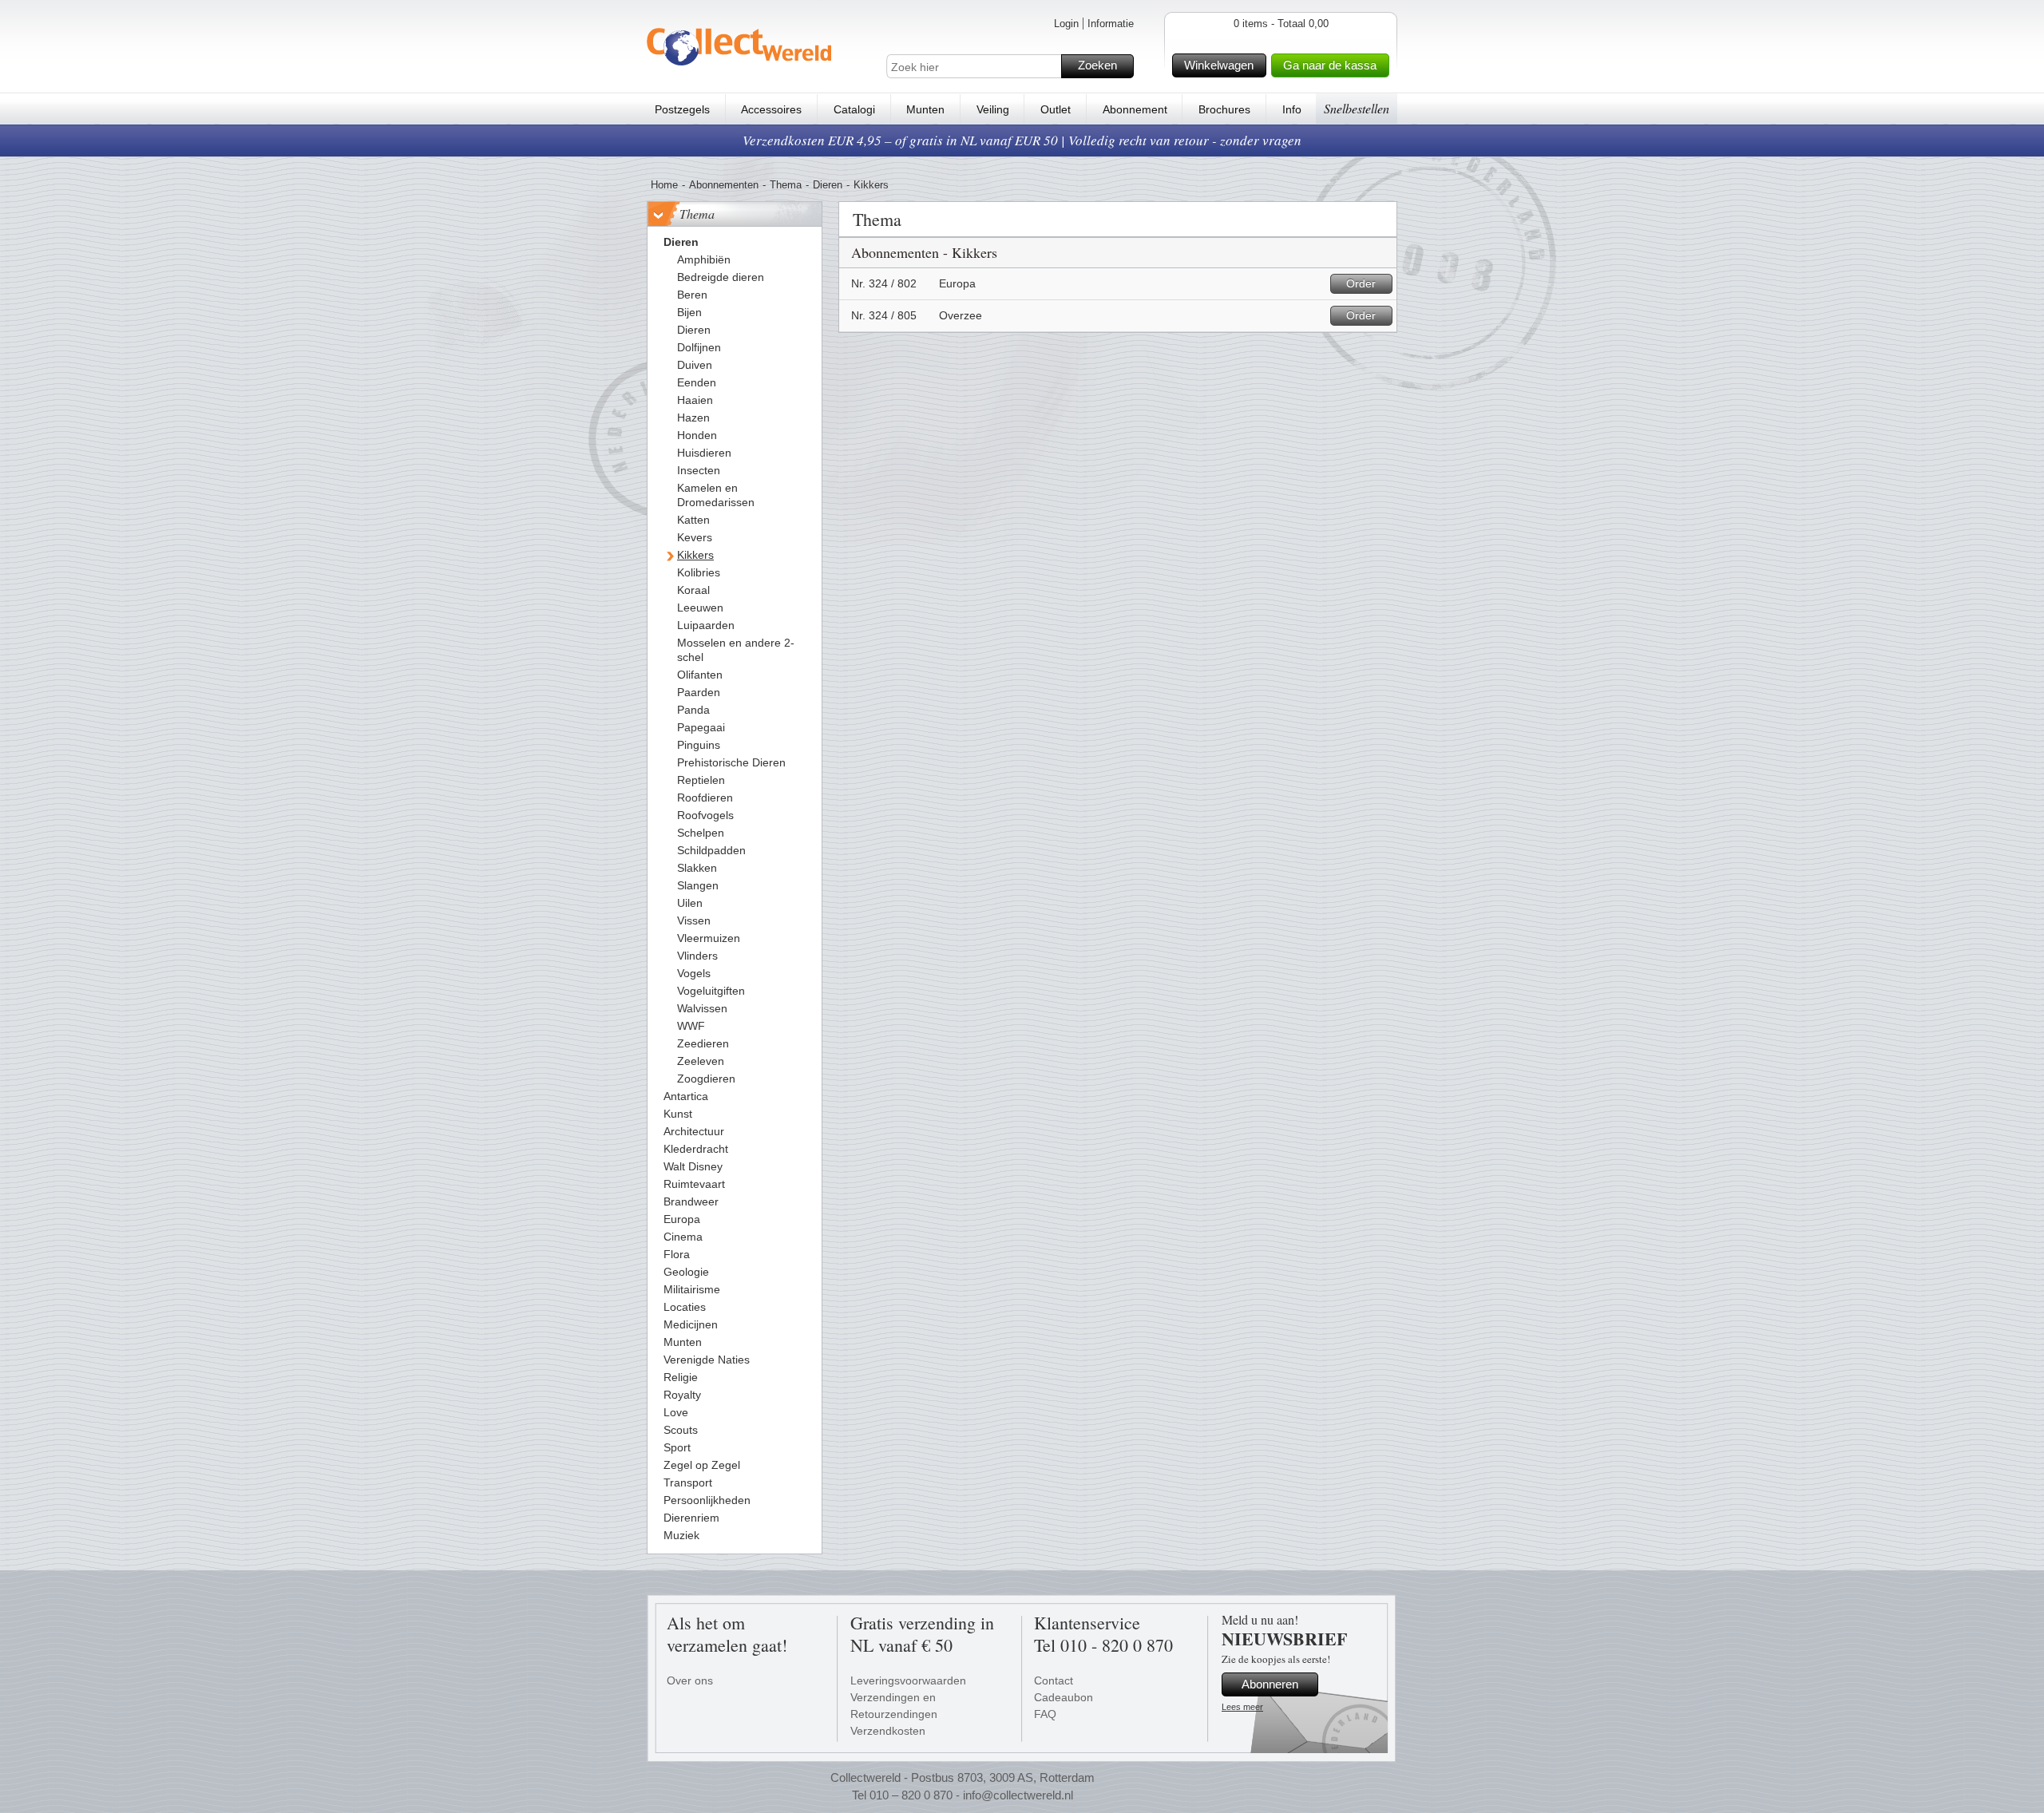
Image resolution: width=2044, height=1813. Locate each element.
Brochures (1224, 109)
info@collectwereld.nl (1018, 1795)
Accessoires (771, 109)
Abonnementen (724, 185)
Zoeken (1097, 65)
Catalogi (854, 109)
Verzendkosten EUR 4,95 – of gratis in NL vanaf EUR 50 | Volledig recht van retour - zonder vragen (1022, 140)
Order (1361, 283)
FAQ (1045, 1714)
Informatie (1111, 24)
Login (1066, 24)
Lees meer (1242, 1707)
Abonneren (1270, 1684)
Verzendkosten (888, 1731)
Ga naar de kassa (1330, 65)
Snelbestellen (1357, 108)
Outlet (1056, 109)
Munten (925, 109)
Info (1292, 109)
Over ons (690, 1680)
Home (664, 185)
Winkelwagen (1219, 65)
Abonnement (1135, 109)
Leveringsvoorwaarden (908, 1680)
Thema (786, 185)
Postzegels (682, 109)
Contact (1054, 1680)
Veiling (993, 109)
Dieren (828, 185)
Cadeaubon (1064, 1697)
